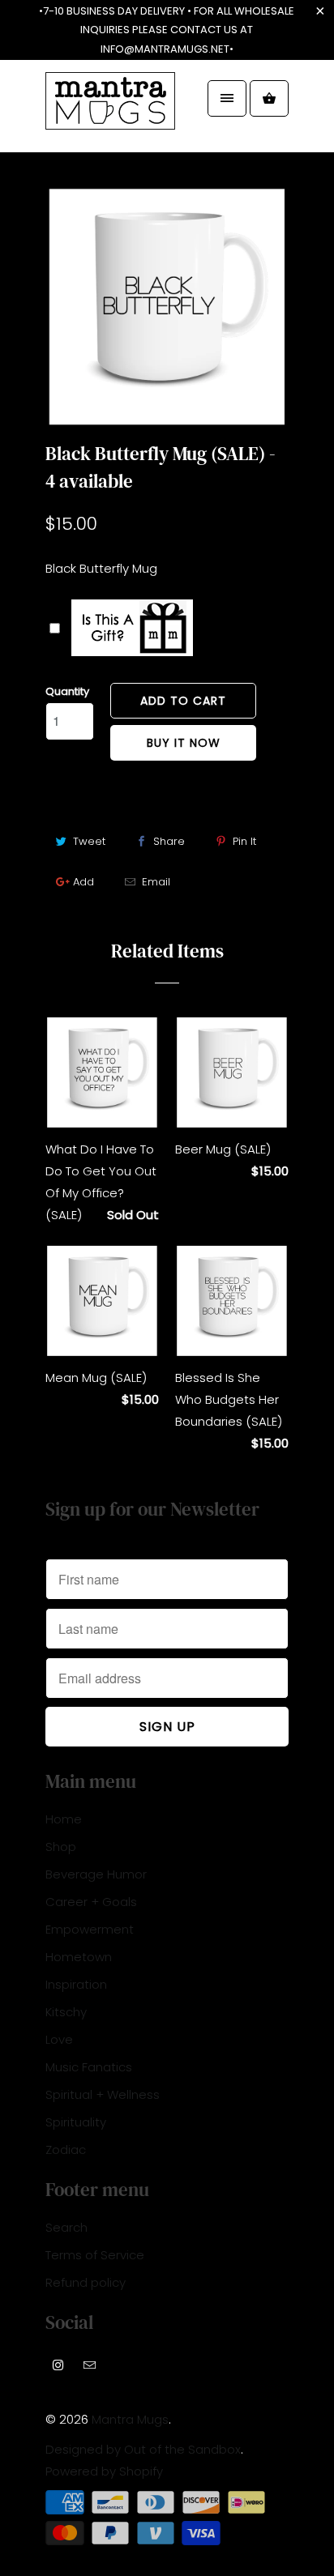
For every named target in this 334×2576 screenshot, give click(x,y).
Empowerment (90, 1929)
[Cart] (269, 98)
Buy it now (184, 743)
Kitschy (66, 2012)
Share (169, 841)
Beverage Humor (96, 1874)
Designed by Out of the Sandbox (143, 2449)
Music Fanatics (89, 2067)
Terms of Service (95, 2255)
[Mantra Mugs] (110, 112)
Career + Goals (91, 1902)
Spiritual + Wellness (103, 2094)
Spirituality (76, 2122)
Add (83, 882)
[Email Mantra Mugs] (90, 2365)
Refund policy (86, 2282)
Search (66, 2227)
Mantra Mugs (130, 2419)
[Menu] (227, 98)
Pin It (244, 841)
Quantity (67, 691)
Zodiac (66, 2150)
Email (156, 882)
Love (59, 2039)
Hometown (79, 1957)
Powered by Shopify (104, 2471)
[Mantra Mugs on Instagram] (58, 2365)
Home (64, 1819)
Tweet (89, 841)
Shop (61, 1847)
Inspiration (76, 1984)
